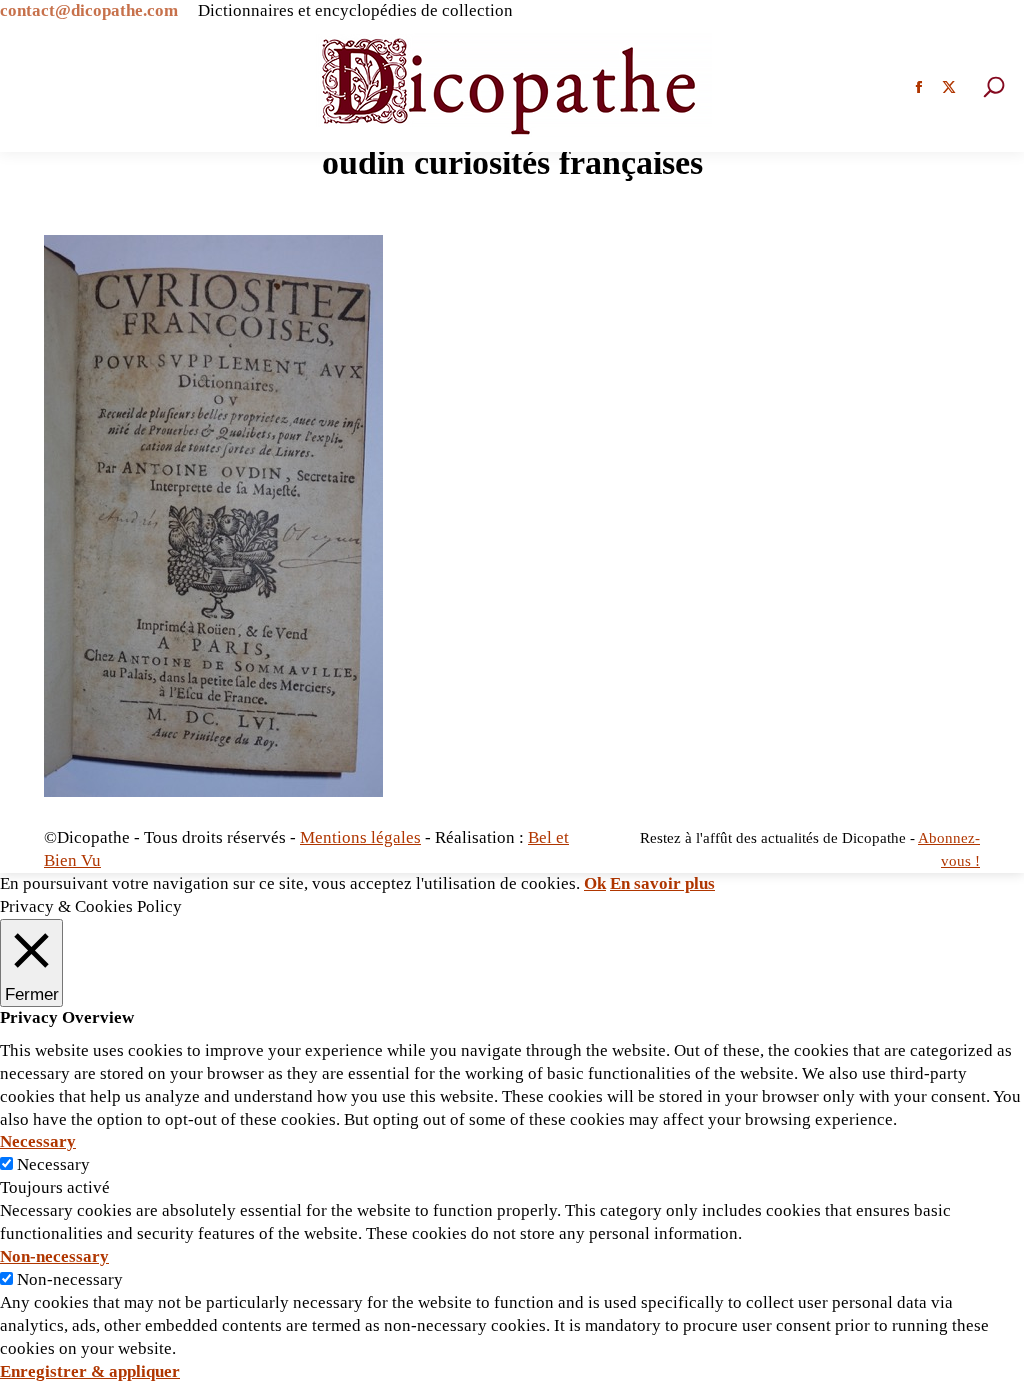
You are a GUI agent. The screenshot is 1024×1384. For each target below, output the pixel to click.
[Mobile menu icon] (35, 87)
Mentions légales (360, 837)
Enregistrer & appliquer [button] (90, 1371)
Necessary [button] (38, 1141)
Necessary (53, 1164)
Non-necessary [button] (54, 1256)
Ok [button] (595, 883)
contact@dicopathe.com (89, 10)
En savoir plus (662, 883)
